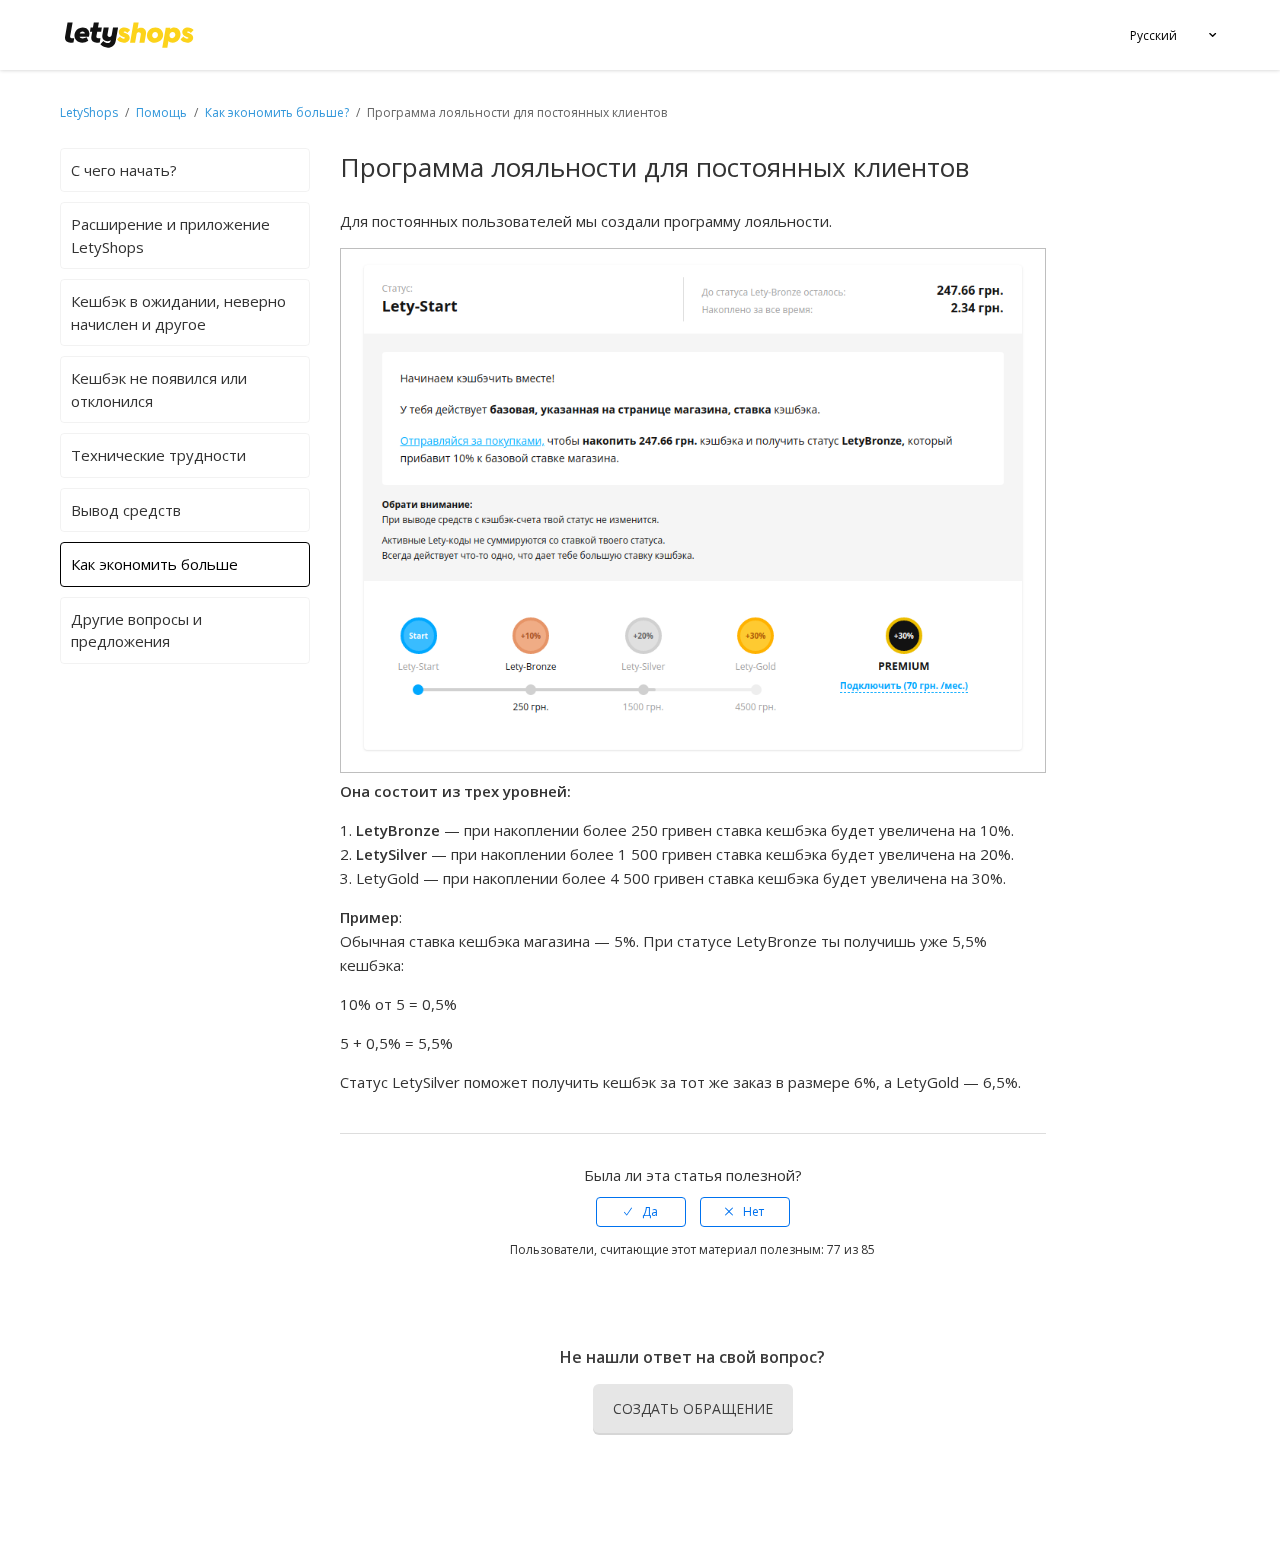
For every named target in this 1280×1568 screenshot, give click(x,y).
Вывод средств (126, 510)
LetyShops (89, 112)
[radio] (641, 1212)
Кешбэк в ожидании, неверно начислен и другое (178, 312)
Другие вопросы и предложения (136, 630)
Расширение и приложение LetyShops (170, 235)
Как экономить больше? (277, 112)
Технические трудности (158, 455)
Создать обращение (693, 1408)
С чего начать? (124, 170)
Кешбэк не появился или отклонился (159, 389)
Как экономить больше (154, 564)
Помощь (163, 112)
